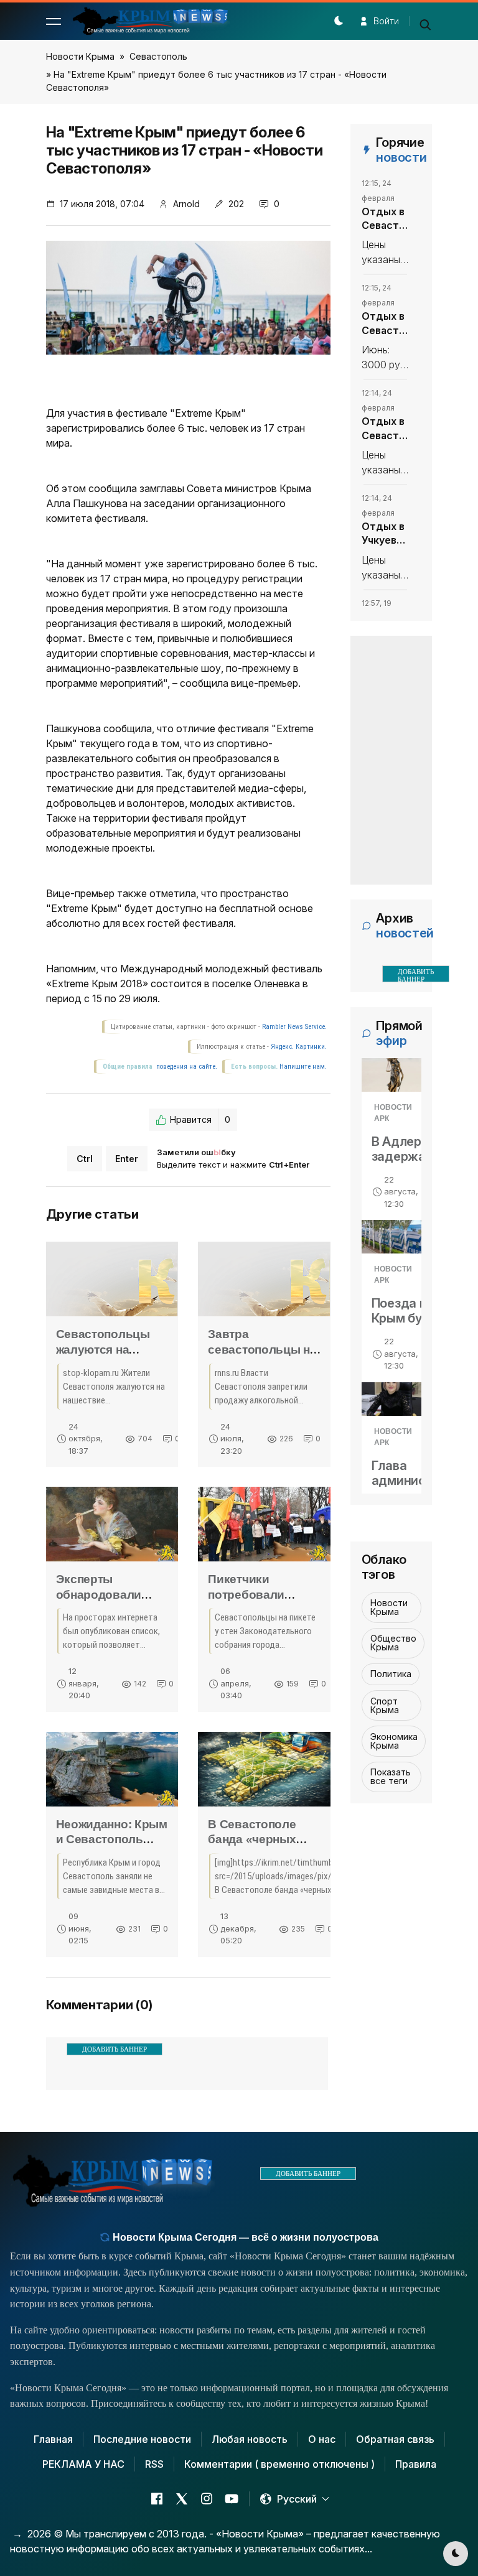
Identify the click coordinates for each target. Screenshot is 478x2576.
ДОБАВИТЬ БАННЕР (115, 2049)
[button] (54, 21)
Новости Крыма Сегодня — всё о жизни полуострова (244, 2237)
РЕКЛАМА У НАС (83, 2464)
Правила (416, 2464)
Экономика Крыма (394, 1741)
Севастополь (158, 56)
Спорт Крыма (385, 1705)
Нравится (200, 1119)
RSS (154, 2464)
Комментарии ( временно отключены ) (279, 2464)
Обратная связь (395, 2439)
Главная (53, 2439)
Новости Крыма (80, 56)
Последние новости (142, 2439)
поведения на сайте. (186, 1067)
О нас (322, 2439)
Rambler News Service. (294, 1027)
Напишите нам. (303, 1067)
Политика (391, 1674)
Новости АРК (393, 1113)
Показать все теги (391, 1776)
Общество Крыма (393, 1643)
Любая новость (250, 2439)
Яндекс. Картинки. (299, 1047)
